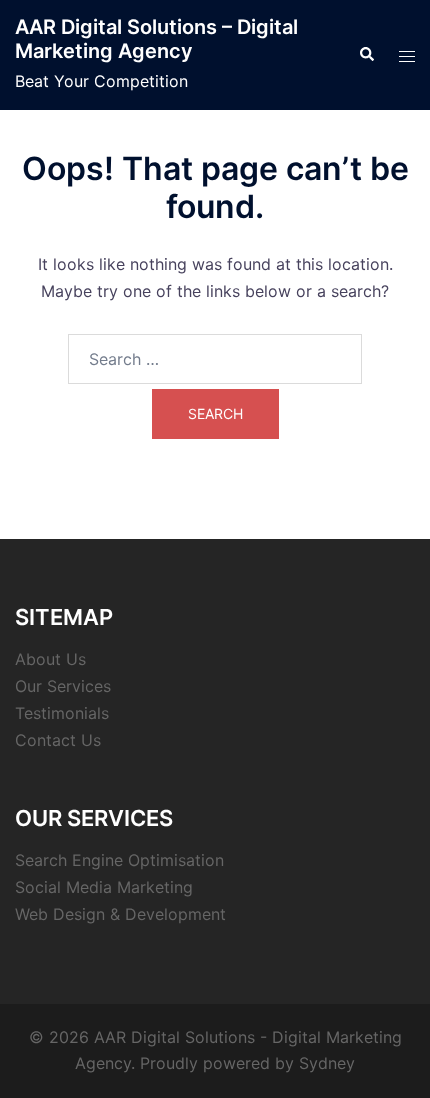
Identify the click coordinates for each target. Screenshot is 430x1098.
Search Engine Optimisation (119, 860)
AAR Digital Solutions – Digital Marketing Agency (156, 39)
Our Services (63, 686)
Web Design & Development (120, 914)
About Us (50, 659)
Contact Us (58, 740)
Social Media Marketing (104, 887)
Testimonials (62, 713)
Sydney (327, 1063)
